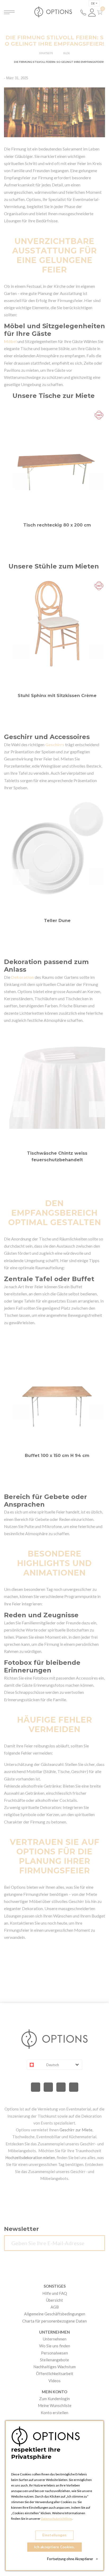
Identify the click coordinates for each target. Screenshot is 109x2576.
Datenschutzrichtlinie (56, 2519)
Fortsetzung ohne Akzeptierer (72, 2559)
